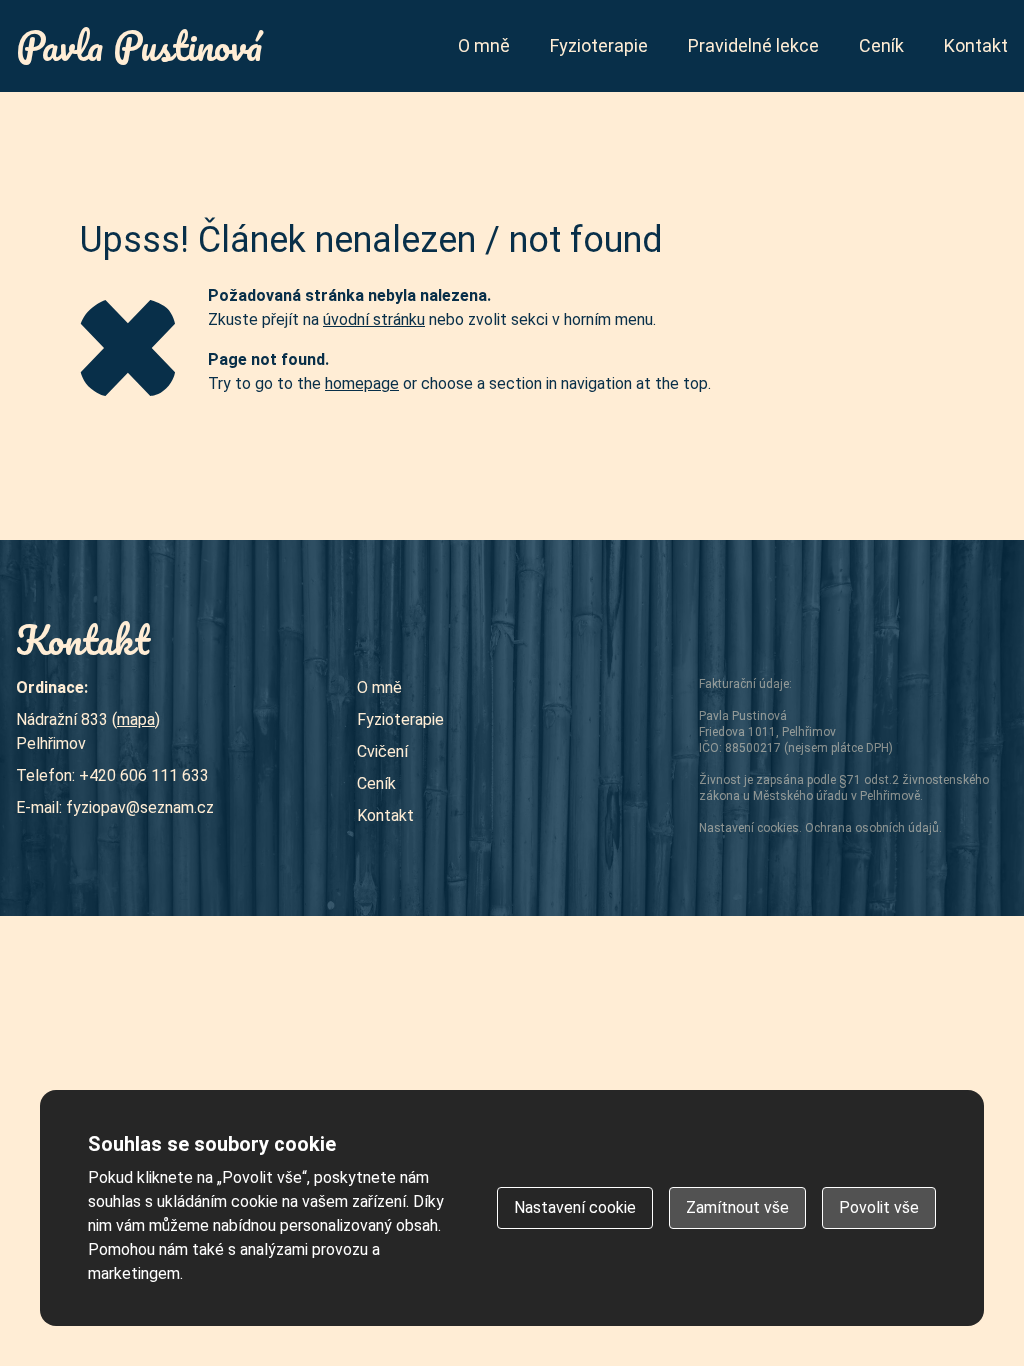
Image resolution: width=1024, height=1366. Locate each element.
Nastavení (575, 1207)
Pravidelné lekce (753, 45)
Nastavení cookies (749, 828)
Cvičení (382, 751)
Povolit (879, 1207)
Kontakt (976, 45)
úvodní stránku (374, 319)
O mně (484, 45)
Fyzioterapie (599, 45)
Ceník (881, 45)
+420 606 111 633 (144, 775)
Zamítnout (737, 1207)
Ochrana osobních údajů (872, 828)
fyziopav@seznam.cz (140, 807)
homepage (362, 383)
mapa (136, 719)
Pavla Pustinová (139, 45)
